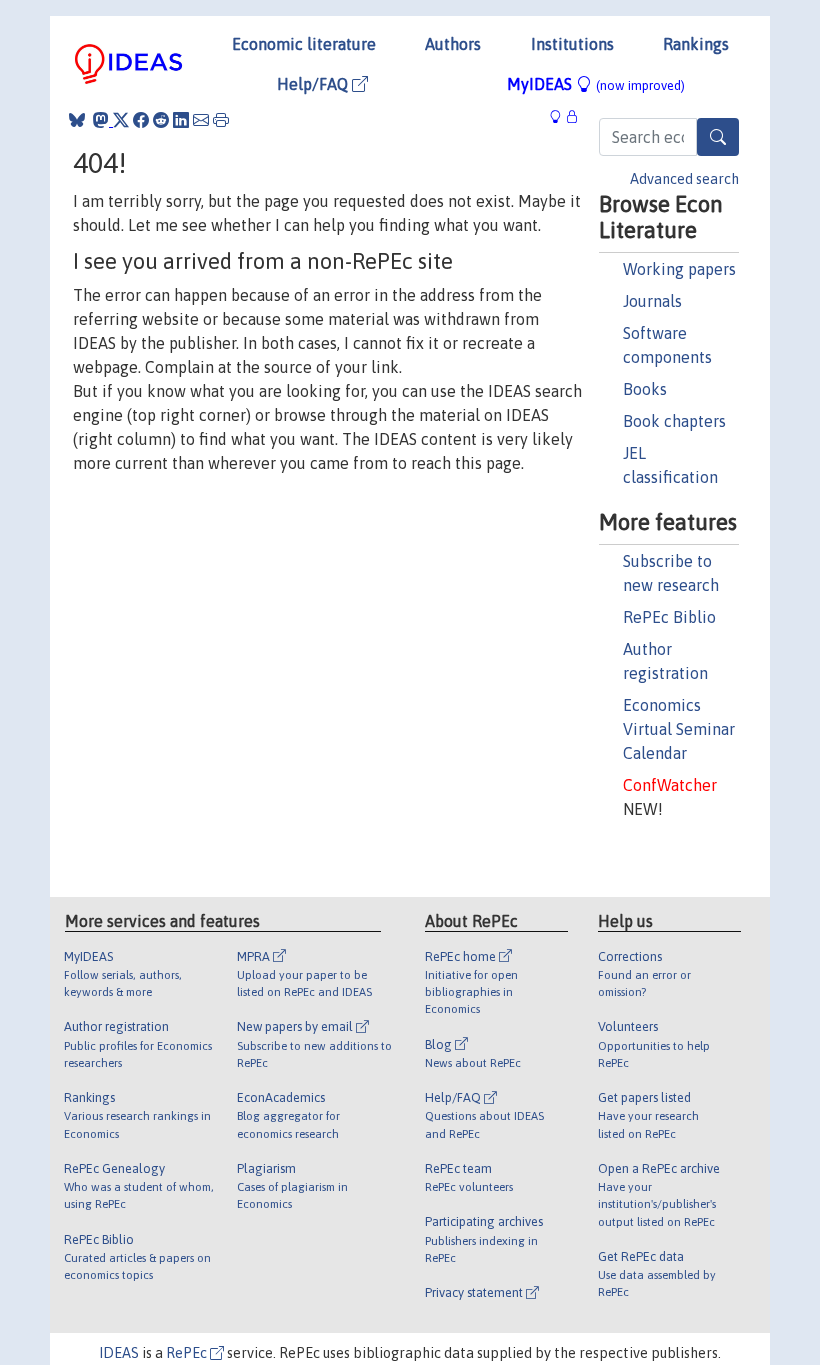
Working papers (679, 269)
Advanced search (684, 179)
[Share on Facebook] (141, 120)
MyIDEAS (596, 84)
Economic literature (304, 44)
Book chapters (674, 421)
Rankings (696, 44)
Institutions (572, 44)
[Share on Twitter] (121, 120)
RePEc (188, 1353)
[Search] (718, 137)
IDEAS (119, 1353)
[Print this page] (221, 120)
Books (645, 389)
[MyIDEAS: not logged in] (561, 116)
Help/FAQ (314, 84)
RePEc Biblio (669, 617)
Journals (652, 301)
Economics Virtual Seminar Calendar (679, 729)
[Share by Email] (201, 120)
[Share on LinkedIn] (181, 120)
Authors (453, 44)
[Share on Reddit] (161, 120)
